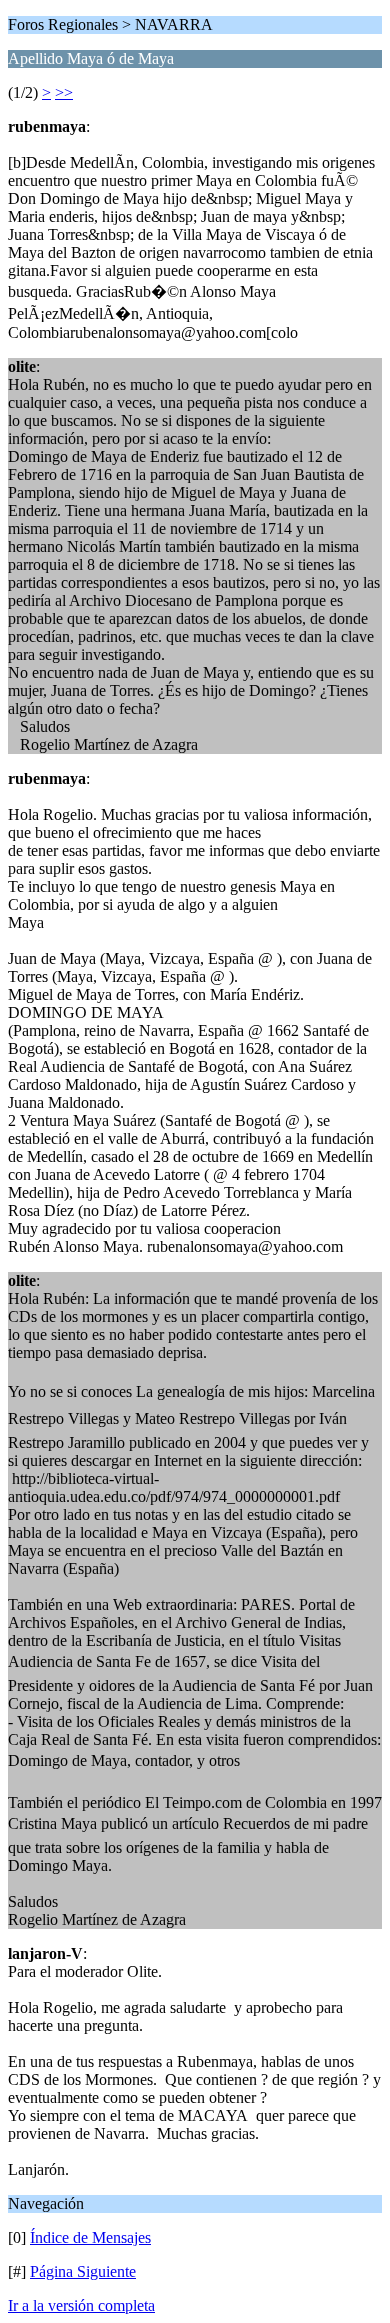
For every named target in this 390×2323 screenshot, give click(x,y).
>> (64, 92)
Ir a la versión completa (81, 2305)
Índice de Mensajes (90, 2237)
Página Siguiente (83, 2271)
